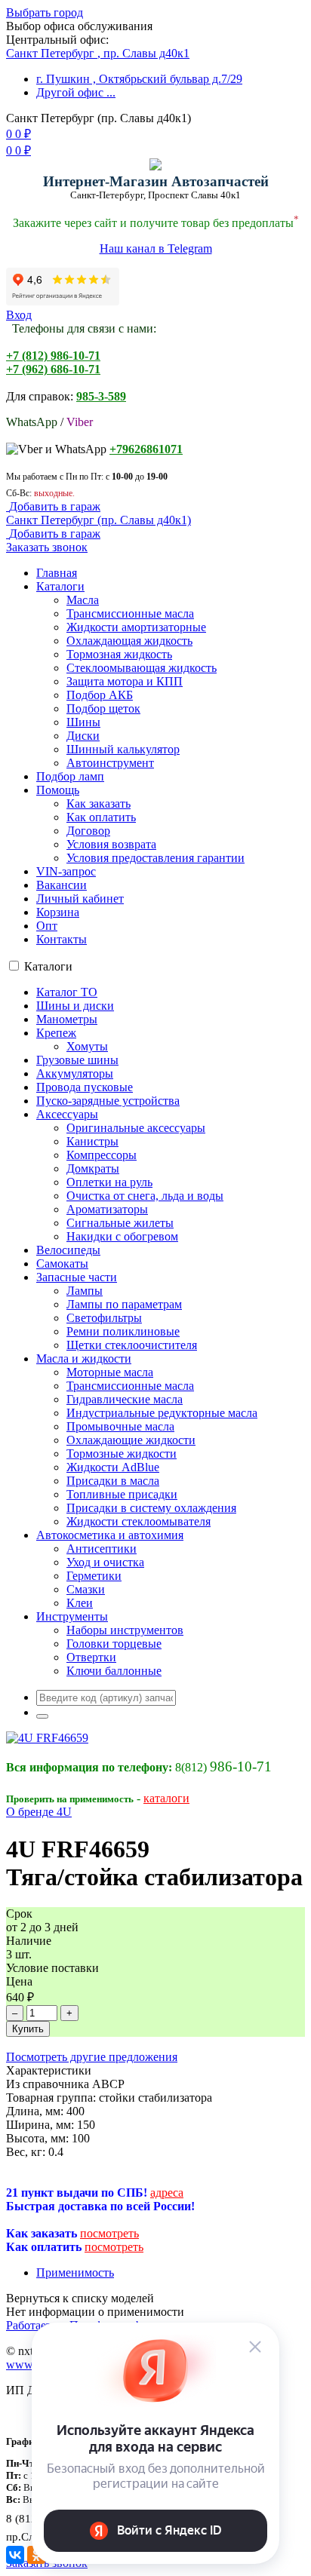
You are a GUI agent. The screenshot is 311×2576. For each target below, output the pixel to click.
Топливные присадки (122, 1494)
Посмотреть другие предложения (92, 2057)
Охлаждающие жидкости (131, 1440)
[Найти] (42, 1716)
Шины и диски (75, 1006)
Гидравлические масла (125, 1399)
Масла (83, 600)
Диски (83, 736)
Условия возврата (111, 844)
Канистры (92, 1141)
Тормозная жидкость (119, 654)
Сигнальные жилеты (120, 1223)
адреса (167, 2193)
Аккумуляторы (75, 1073)
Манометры (67, 1019)
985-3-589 (101, 396)
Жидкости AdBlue (113, 1467)
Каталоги (60, 586)
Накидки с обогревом (122, 1236)
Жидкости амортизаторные (136, 627)
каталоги (166, 1798)
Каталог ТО (67, 992)
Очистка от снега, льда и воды (145, 1196)
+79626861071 (146, 449)
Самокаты (62, 1263)
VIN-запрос (66, 871)
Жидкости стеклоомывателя (139, 1521)
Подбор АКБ (100, 695)
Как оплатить (101, 817)
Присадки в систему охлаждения (151, 1508)
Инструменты (72, 1616)
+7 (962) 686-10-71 (53, 369)
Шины (83, 722)
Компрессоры (102, 1155)
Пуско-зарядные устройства (108, 1101)
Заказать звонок (47, 547)
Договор (88, 831)
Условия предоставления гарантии (155, 858)
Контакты (62, 939)
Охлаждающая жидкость (129, 641)
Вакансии (62, 885)
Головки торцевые (114, 1644)
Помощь (58, 790)
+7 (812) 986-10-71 (53, 356)
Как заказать (99, 803)
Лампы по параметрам (124, 1304)
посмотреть (109, 2233)
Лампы (85, 1291)
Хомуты (87, 1046)
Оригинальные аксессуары (136, 1128)
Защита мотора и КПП (125, 681)
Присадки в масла (113, 1481)
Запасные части (77, 1277)
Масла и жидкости (84, 1359)
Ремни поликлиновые (123, 1331)
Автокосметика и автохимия (110, 1535)
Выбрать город (45, 12)
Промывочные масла (120, 1426)
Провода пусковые (85, 1087)
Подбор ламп (70, 776)
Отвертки (91, 1657)
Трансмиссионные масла (130, 613)
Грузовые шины (77, 1060)
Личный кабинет (80, 899)
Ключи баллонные (114, 1671)
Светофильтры (104, 1318)
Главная (57, 573)
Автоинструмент (110, 763)
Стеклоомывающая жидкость (142, 668)
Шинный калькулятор (123, 749)
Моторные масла (110, 1372)
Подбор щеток (103, 708)
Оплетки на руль (109, 1182)
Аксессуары (67, 1114)
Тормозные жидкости (122, 1454)
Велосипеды (68, 1250)
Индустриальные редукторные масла (162, 1413)
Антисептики (102, 1549)
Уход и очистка (105, 1562)
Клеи (80, 1603)
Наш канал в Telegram (156, 248)
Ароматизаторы (107, 1209)
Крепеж (56, 1033)
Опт (47, 926)
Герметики (94, 1576)
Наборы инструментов (125, 1630)
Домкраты (93, 1168)
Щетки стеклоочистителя (132, 1345)
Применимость (75, 2272)
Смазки (86, 1589)
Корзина (58, 912)
